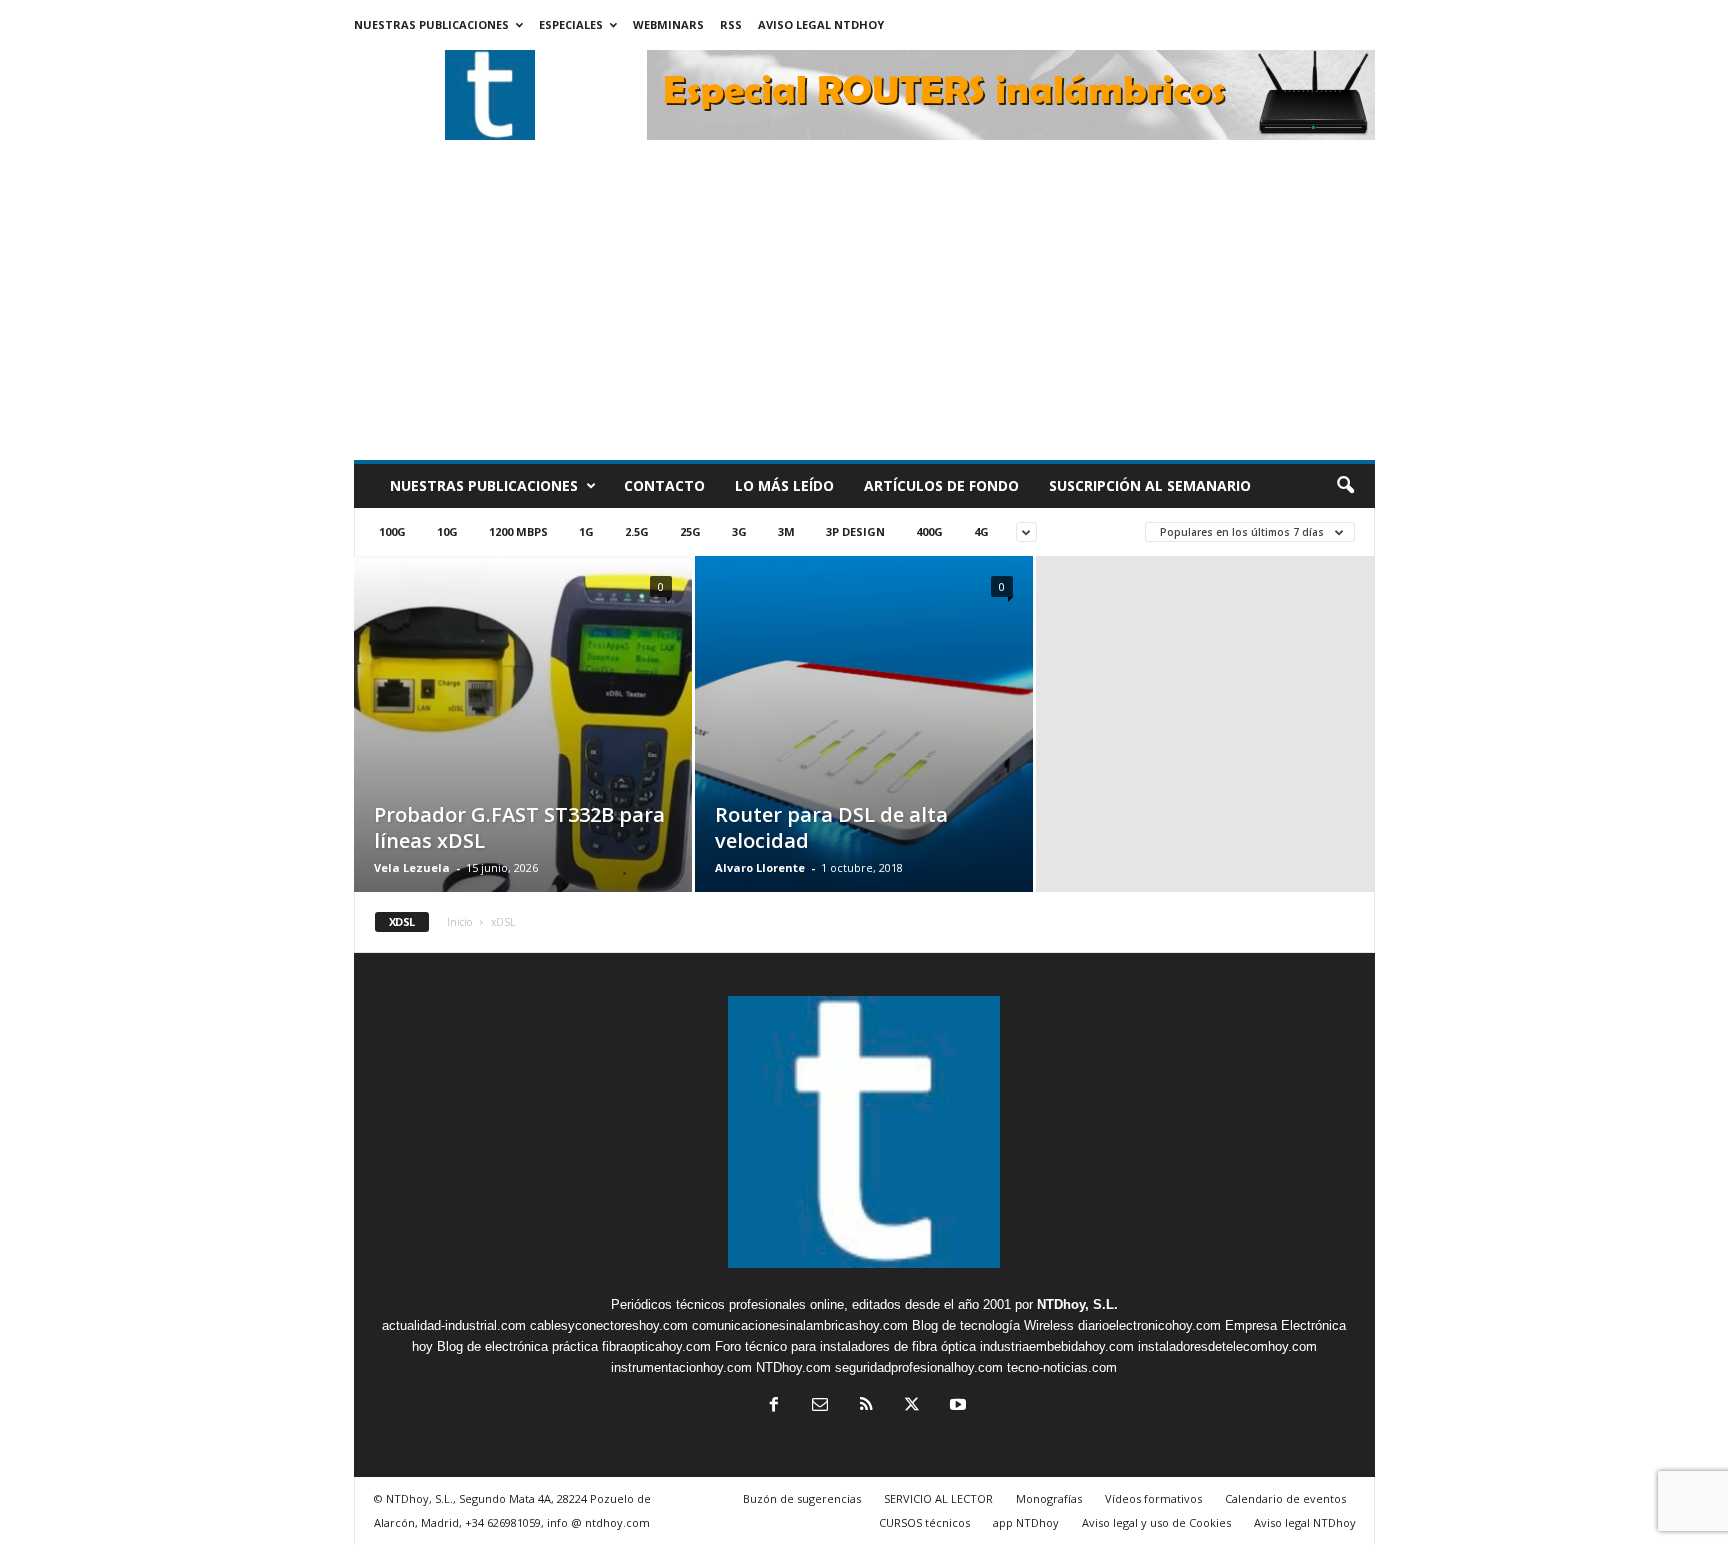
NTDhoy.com (793, 1367)
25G (690, 531)
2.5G (637, 531)
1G (586, 531)
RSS (731, 24)
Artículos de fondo (941, 485)
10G (447, 531)
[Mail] (820, 1406)
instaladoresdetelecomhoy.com (1227, 1346)
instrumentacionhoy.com (681, 1367)
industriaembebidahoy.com (1057, 1346)
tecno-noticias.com (1062, 1367)
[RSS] (866, 1406)
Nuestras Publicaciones (431, 24)
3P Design (855, 531)
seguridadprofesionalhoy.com (919, 1367)
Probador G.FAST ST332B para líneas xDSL (519, 827)
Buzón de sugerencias (802, 1498)
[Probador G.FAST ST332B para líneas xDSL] (523, 754)
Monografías (1049, 1498)
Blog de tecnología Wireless (993, 1325)
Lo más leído (784, 485)
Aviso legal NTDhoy (821, 24)
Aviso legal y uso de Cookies (1156, 1522)
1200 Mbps (518, 531)
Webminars (668, 24)
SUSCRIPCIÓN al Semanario (1150, 485)
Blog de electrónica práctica (517, 1346)
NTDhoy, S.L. (1077, 1304)
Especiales (571, 24)
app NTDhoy (1026, 1522)
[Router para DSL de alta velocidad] (864, 754)
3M (786, 531)
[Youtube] (956, 1406)
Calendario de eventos (1285, 1498)
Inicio (459, 922)
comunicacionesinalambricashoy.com (800, 1325)
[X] (912, 1406)
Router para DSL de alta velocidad (831, 827)
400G (929, 531)
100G (392, 531)
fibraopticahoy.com (656, 1346)
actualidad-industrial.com (454, 1325)
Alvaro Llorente (760, 867)
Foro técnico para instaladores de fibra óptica (845, 1346)
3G (739, 531)
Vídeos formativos (1153, 1498)
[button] (1345, 486)
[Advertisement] (864, 310)
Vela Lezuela (412, 867)
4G (981, 531)
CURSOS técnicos (924, 1522)
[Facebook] (774, 1406)
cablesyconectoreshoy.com (609, 1325)
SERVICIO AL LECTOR (938, 1498)
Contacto (664, 485)
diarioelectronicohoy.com (1149, 1325)
